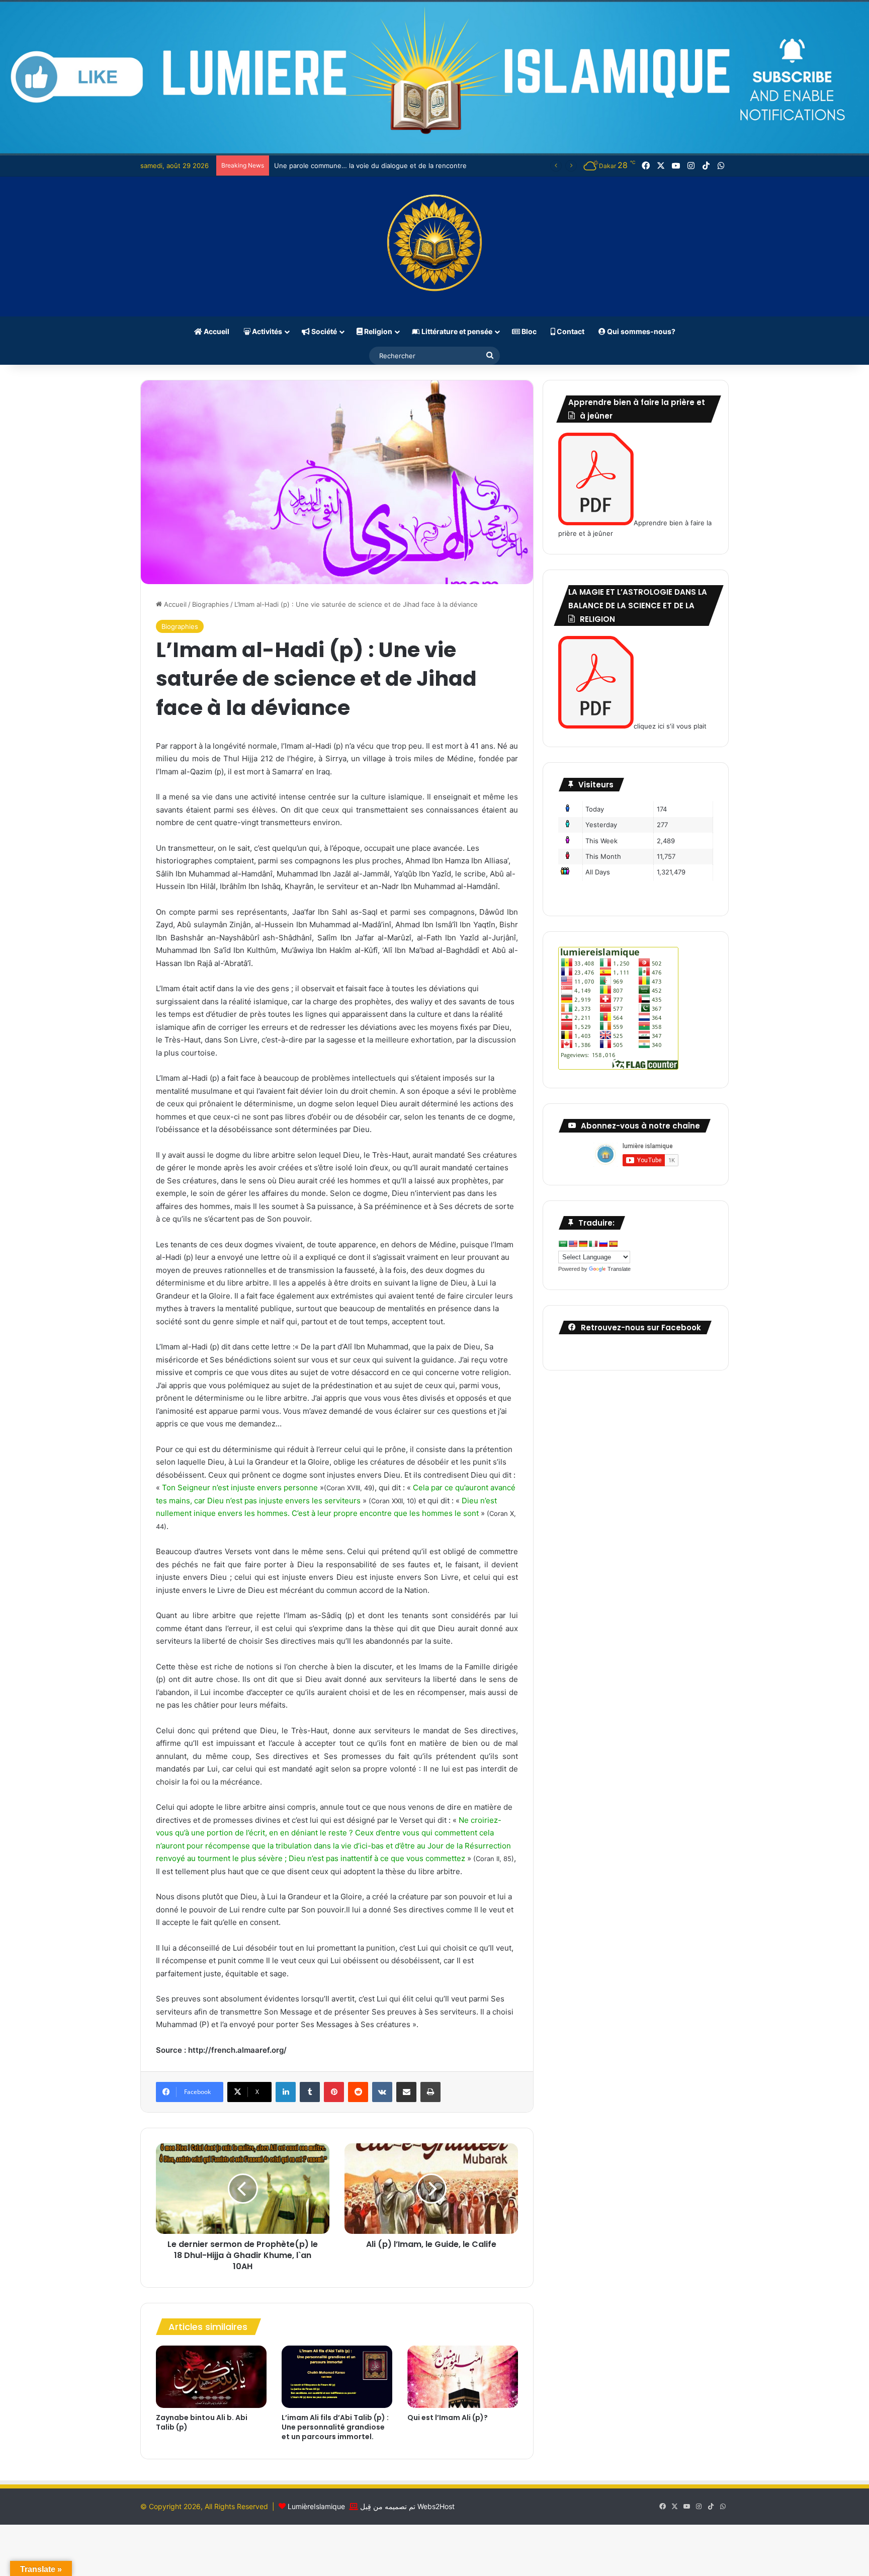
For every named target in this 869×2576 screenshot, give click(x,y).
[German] (583, 1244)
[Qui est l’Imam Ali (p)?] (463, 2377)
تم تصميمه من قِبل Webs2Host (407, 2506)
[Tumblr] (310, 2092)
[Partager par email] (406, 2092)
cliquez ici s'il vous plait (670, 726)
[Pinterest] (334, 2092)
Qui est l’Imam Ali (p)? (448, 2418)
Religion (377, 331)
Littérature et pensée (456, 331)
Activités (266, 331)
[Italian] (593, 1244)
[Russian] (603, 1244)
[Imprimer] (430, 2092)
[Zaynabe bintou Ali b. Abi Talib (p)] (211, 2377)
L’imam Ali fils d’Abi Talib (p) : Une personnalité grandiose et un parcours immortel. (335, 2427)
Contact (570, 331)
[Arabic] (563, 1244)
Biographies (210, 604)
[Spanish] (613, 1244)
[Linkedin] (286, 2092)
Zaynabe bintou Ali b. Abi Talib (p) (202, 2422)
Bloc (528, 331)
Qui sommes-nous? (640, 331)
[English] (573, 1244)
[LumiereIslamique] (434, 247)
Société (323, 331)
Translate (619, 1269)
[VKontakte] (382, 2092)
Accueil (216, 331)
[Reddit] (358, 2092)
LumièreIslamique (316, 2506)
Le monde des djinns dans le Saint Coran (338, 166)
